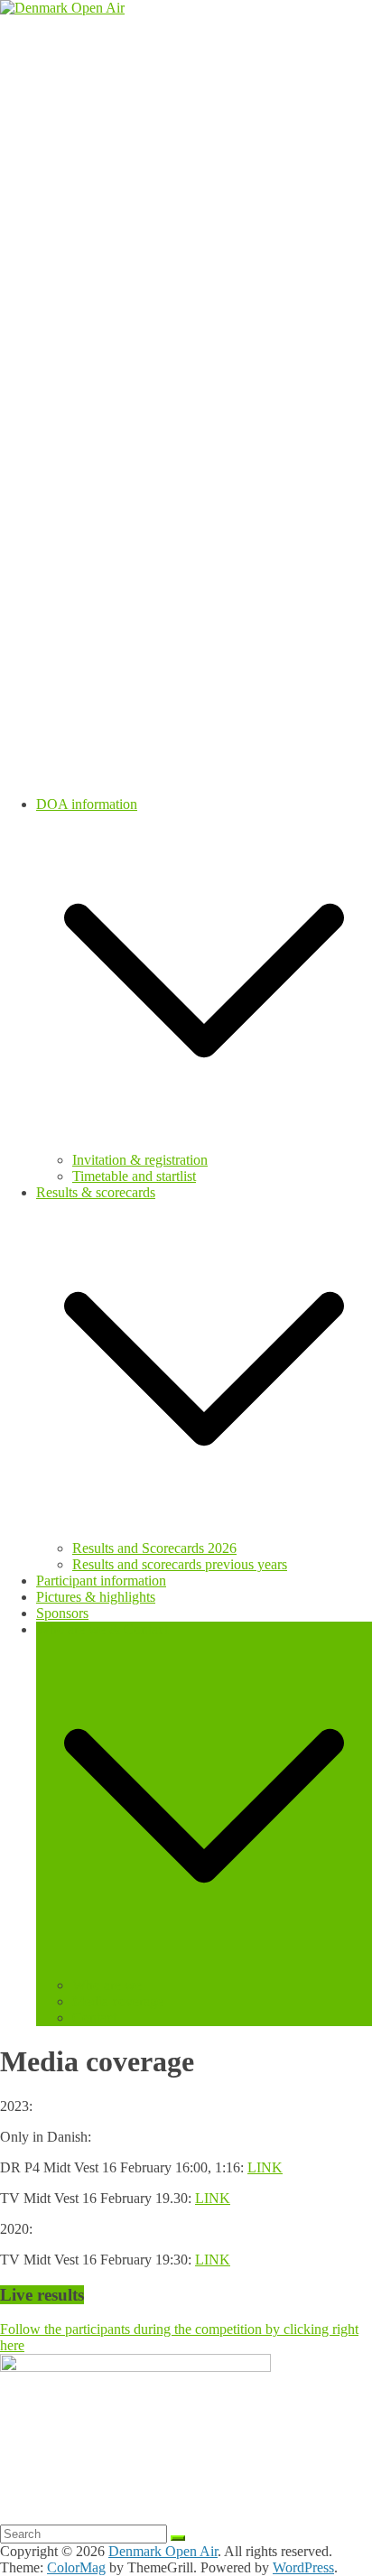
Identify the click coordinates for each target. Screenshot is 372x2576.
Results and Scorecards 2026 (154, 1548)
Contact (94, 2018)
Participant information (101, 1581)
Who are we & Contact (102, 1629)
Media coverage (118, 2001)
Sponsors (62, 1613)
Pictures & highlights (96, 1597)
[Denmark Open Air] (62, 8)
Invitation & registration (140, 1160)
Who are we (107, 1985)
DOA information (87, 804)
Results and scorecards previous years (180, 1564)
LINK (265, 2167)
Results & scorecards (96, 1192)
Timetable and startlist (134, 1176)
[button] (204, 1144)
